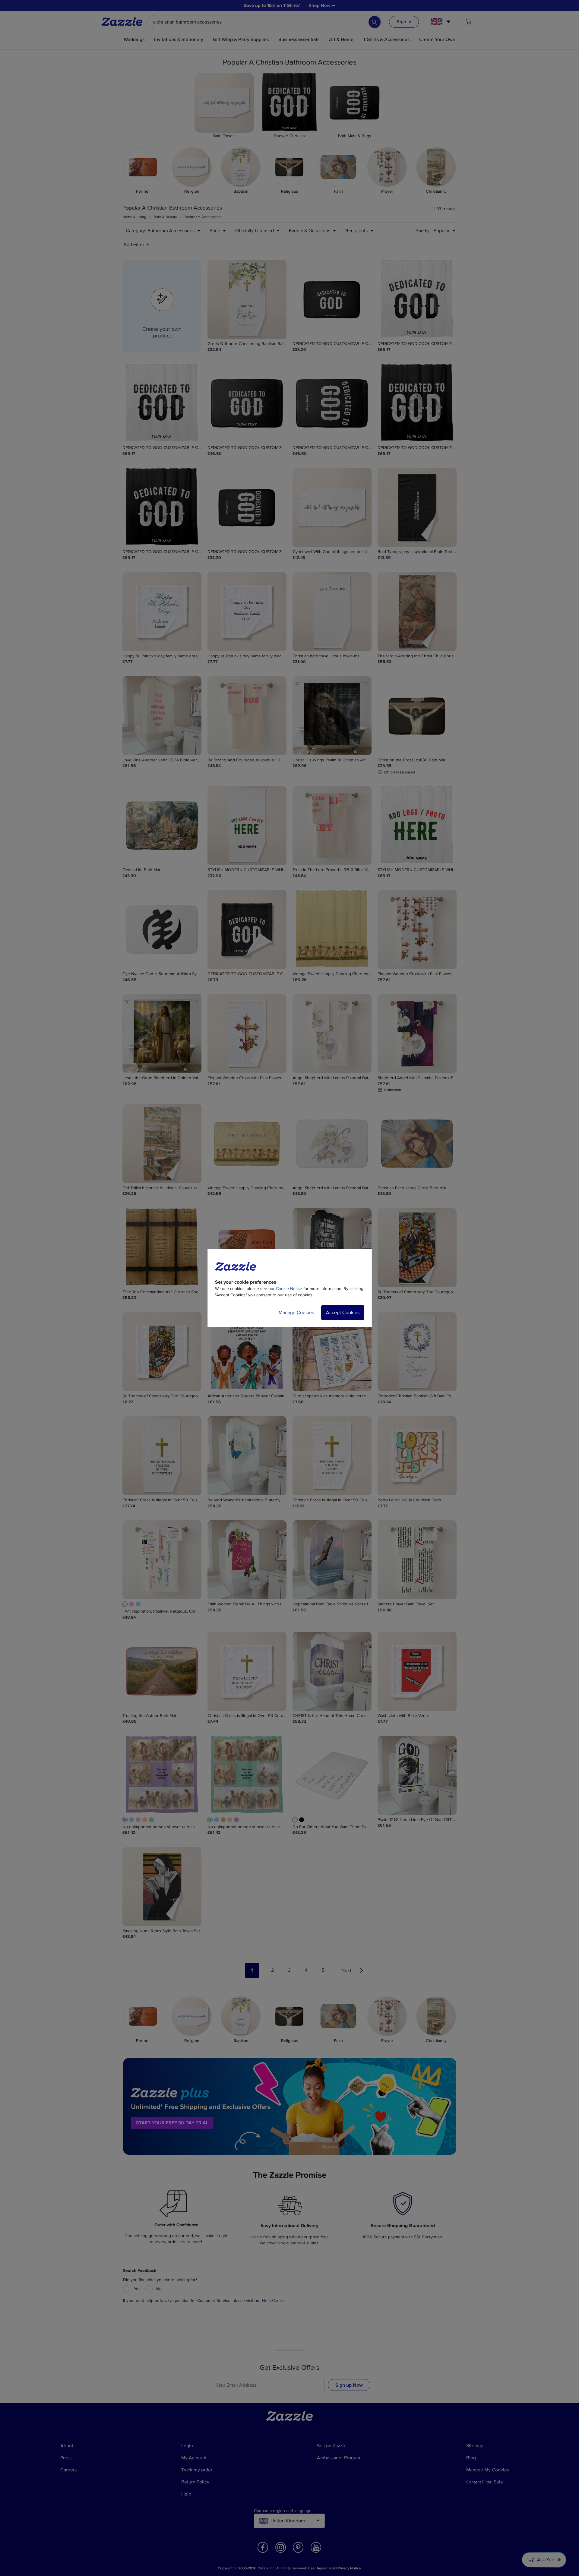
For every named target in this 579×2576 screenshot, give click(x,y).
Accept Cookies (343, 1313)
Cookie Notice (289, 1289)
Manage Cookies (296, 1313)
